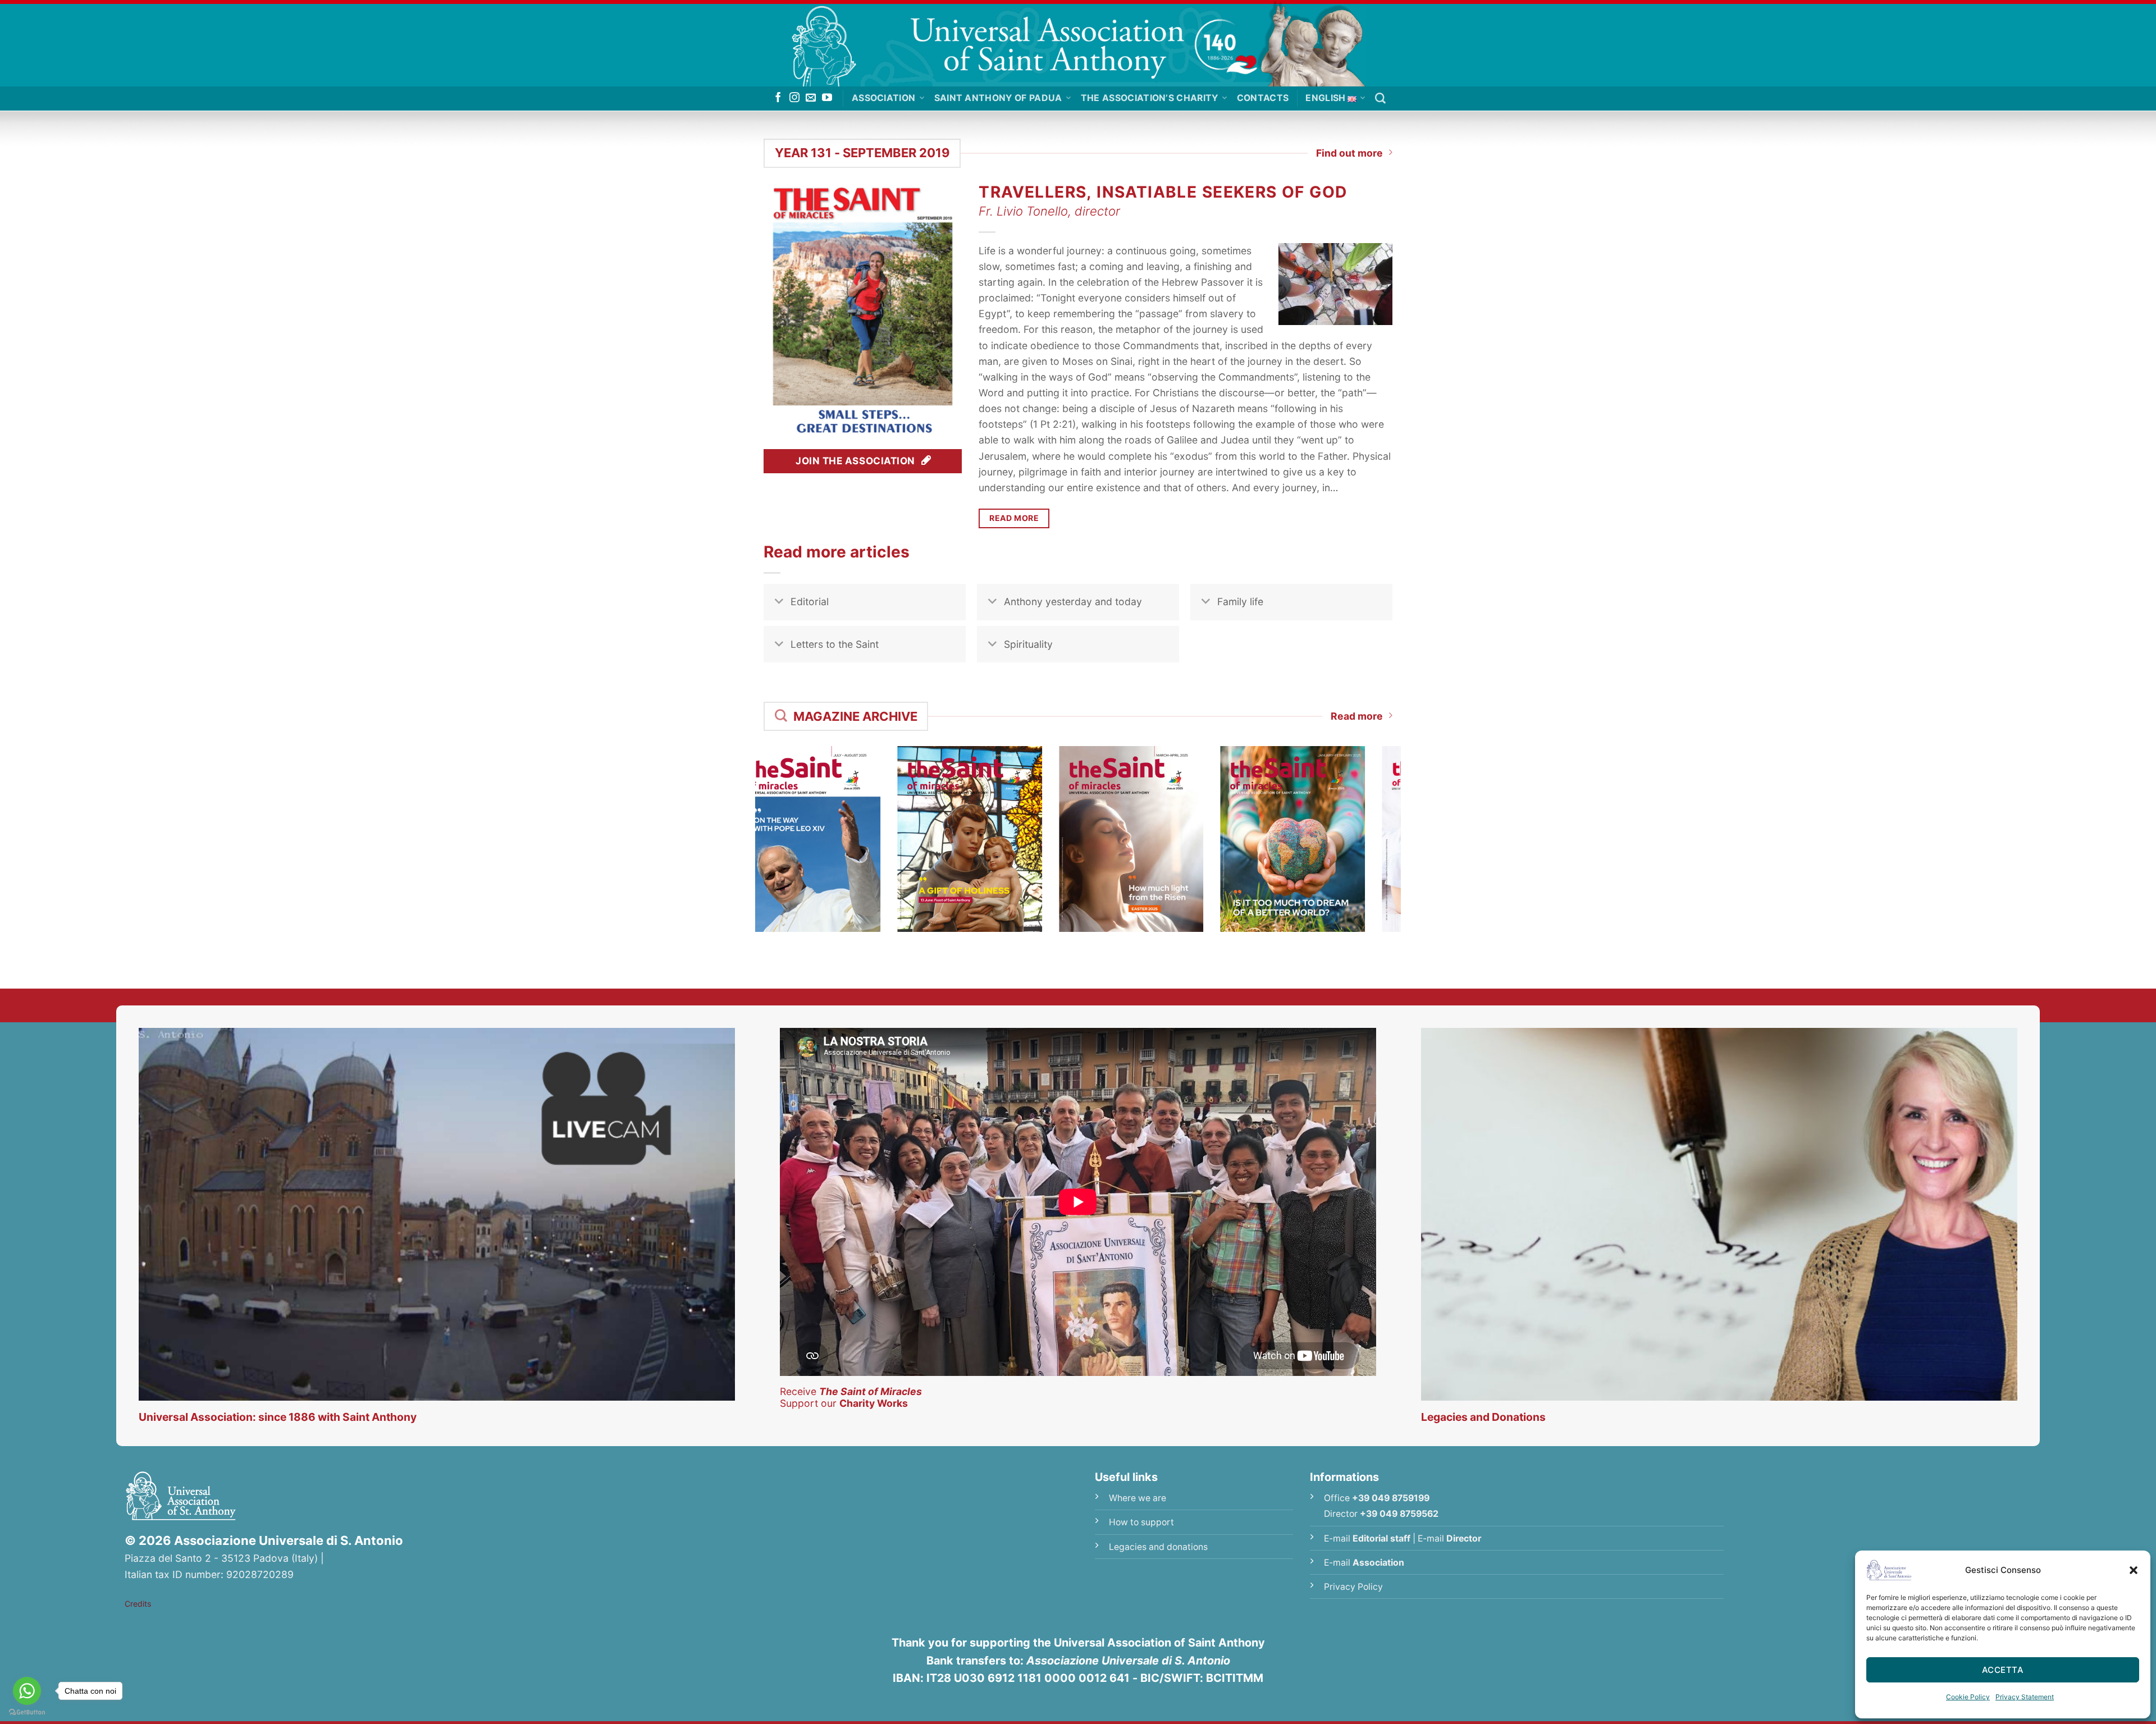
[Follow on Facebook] (778, 98)
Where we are (1138, 1498)
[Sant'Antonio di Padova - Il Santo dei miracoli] (1078, 43)
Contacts (1263, 98)
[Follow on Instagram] (794, 98)
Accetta (2003, 1670)
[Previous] (749, 827)
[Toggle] (779, 603)
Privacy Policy (1353, 1587)
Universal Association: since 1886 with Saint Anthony (278, 1417)
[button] (2134, 1570)
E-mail (1367, 1538)
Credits (138, 1604)
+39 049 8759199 (1391, 1498)
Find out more (1349, 153)
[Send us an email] (811, 98)
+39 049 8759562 (1399, 1514)
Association (884, 98)
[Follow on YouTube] (827, 98)
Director (1464, 1538)
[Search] (1380, 99)
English (1325, 98)
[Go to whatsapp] (27, 1691)
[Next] (1407, 827)
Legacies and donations (1158, 1547)
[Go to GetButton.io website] (27, 1712)
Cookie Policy (1968, 1697)
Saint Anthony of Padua (998, 98)
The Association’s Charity (1150, 98)
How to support (1141, 1522)
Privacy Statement (2025, 1697)
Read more (1357, 716)
